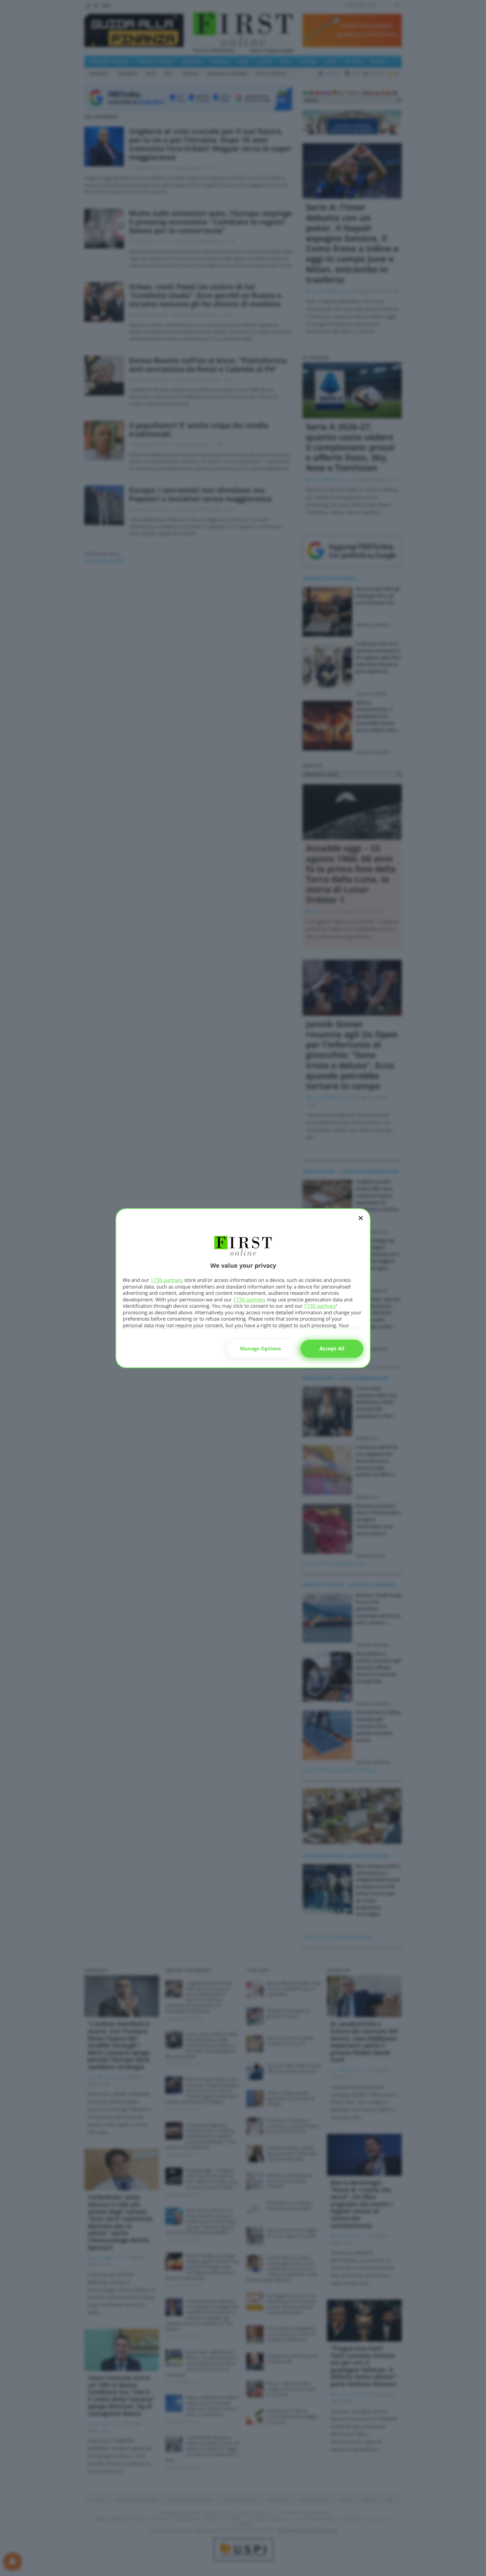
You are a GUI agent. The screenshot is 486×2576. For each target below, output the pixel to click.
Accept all (332, 1348)
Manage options (260, 1348)
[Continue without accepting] (361, 1222)
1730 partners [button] (167, 1280)
